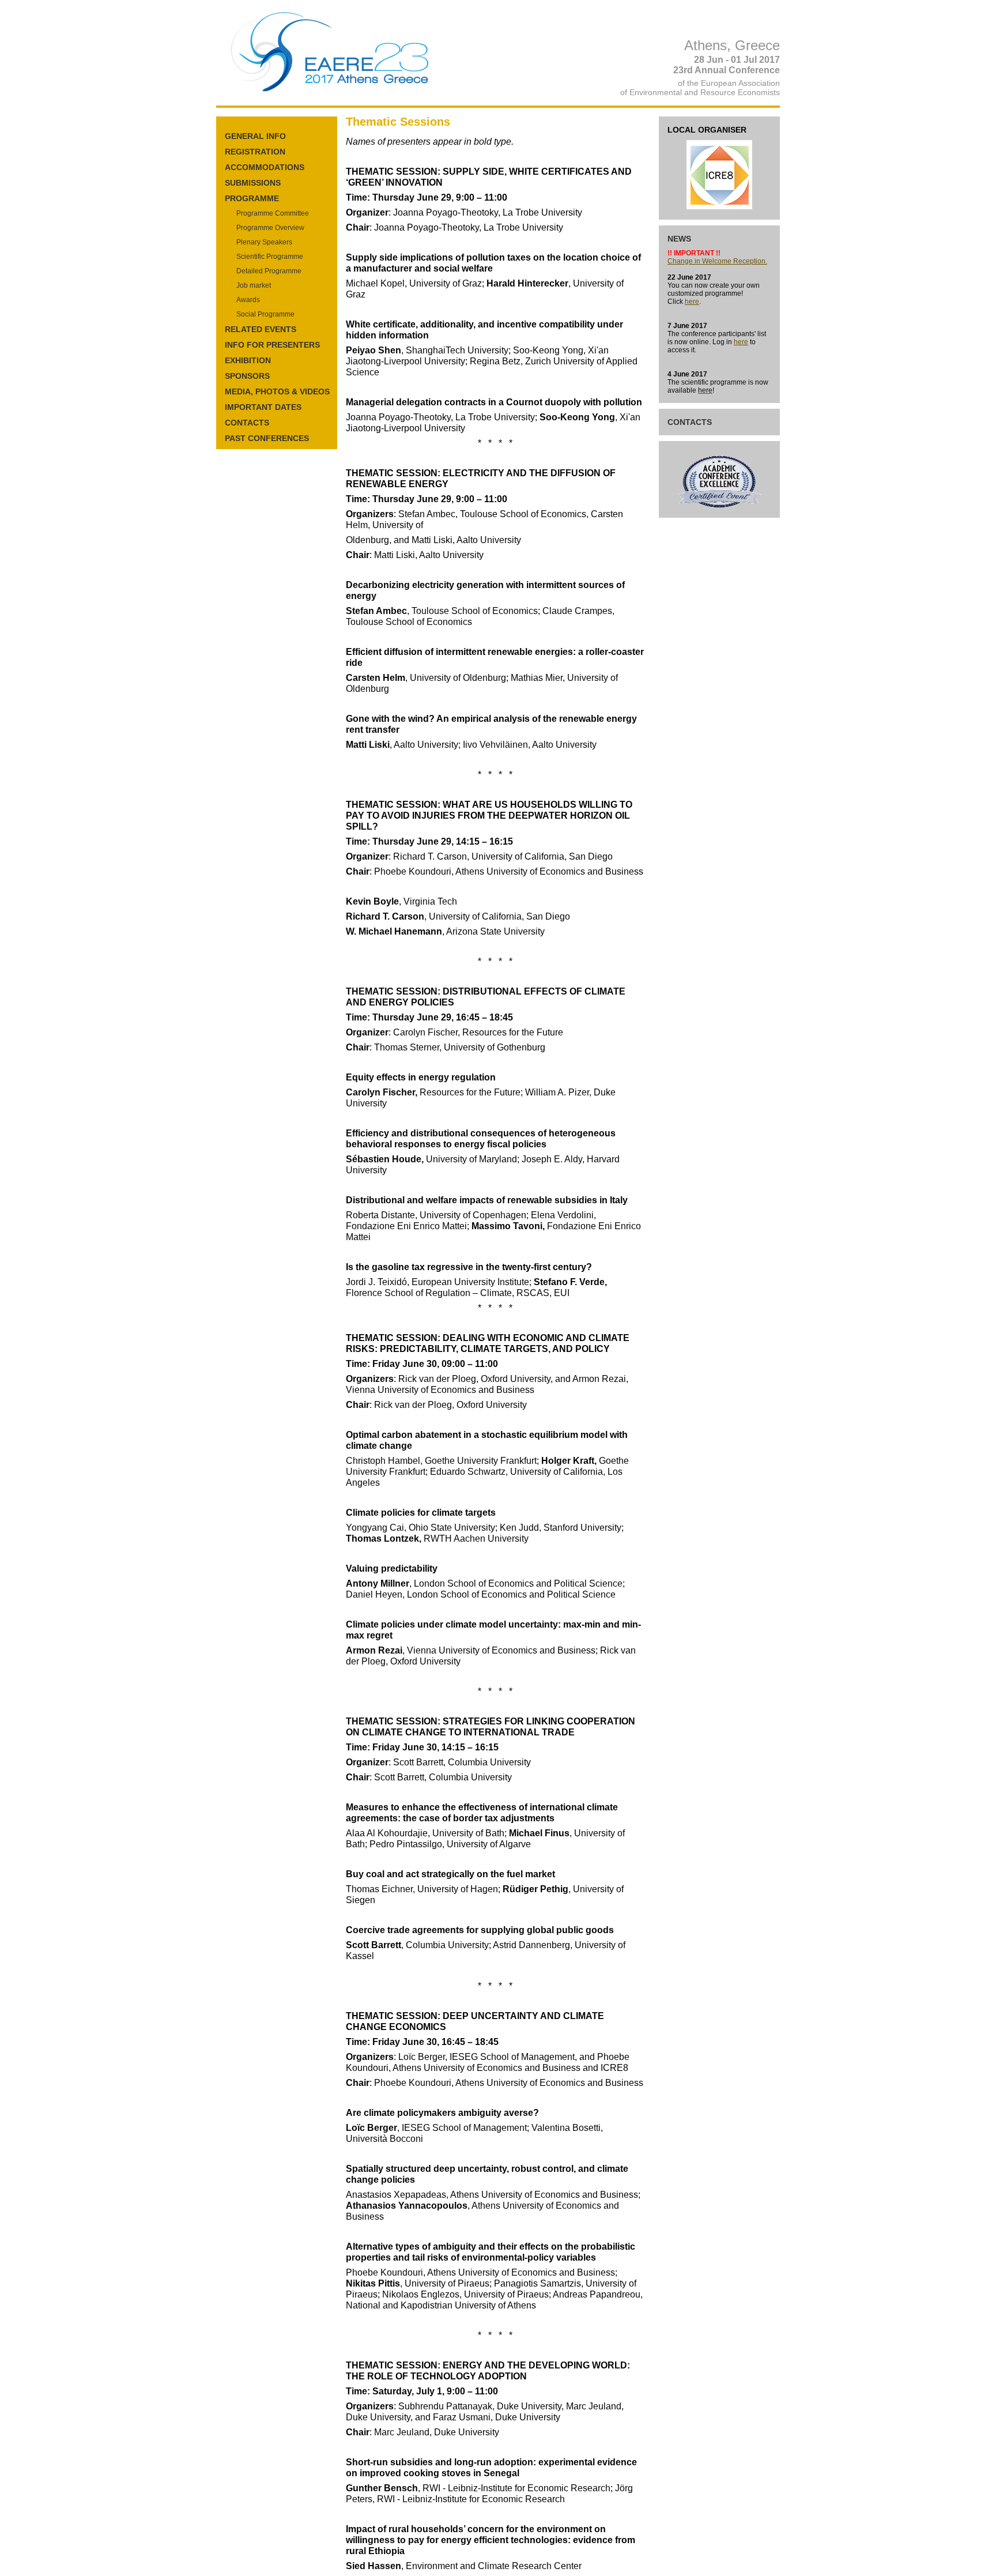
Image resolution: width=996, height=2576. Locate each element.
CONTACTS (247, 423)
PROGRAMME (252, 198)
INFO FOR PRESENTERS (272, 345)
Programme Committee (273, 213)
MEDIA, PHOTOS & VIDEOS (277, 391)
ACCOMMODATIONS (265, 167)
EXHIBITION (248, 360)
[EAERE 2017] (332, 93)
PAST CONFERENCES (267, 438)
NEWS (679, 239)
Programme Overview (270, 228)
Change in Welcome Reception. (717, 261)
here (692, 302)
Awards (248, 300)
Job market (254, 285)
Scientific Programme (270, 257)
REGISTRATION (255, 152)
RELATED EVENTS (261, 329)
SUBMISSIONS (253, 183)
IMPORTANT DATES (263, 407)
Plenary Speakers (264, 242)
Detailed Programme (269, 271)
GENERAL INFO (255, 136)
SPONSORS (247, 376)
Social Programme (265, 314)
